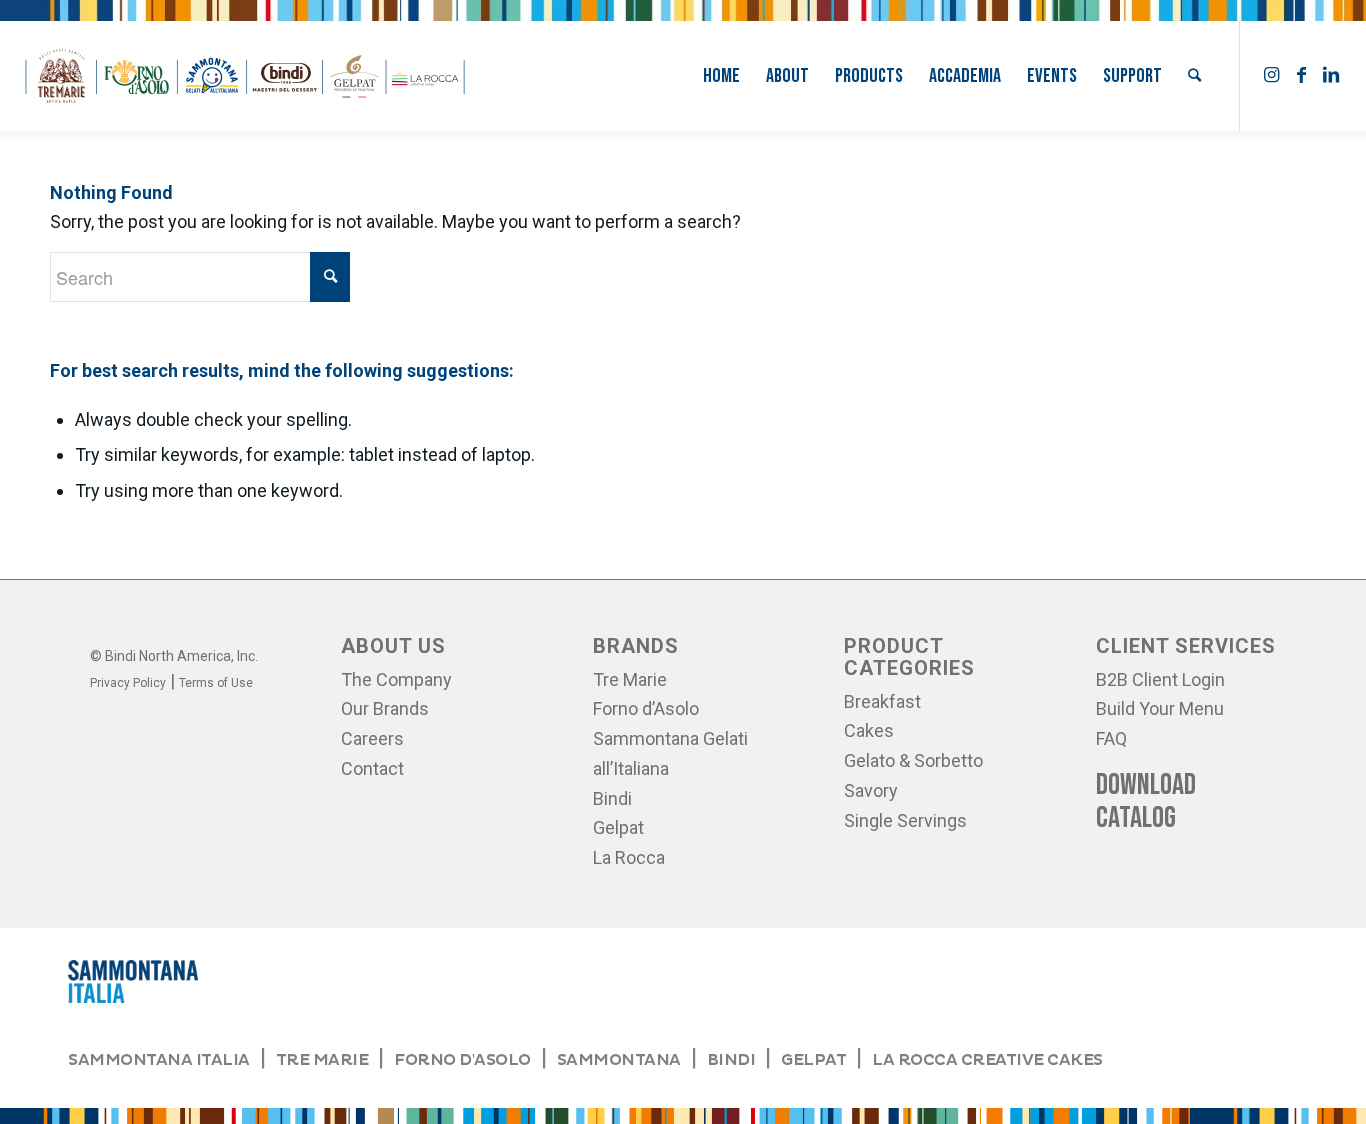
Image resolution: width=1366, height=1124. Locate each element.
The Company (396, 679)
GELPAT (813, 1060)
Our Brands (385, 708)
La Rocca (629, 857)
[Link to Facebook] (1301, 75)
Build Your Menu (1160, 708)
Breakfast (882, 701)
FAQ (1111, 738)
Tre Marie (630, 679)
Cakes (869, 730)
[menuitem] (721, 76)
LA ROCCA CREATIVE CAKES (987, 1060)
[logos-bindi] (245, 76)
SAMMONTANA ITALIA (159, 1060)
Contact (372, 768)
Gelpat (618, 827)
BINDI (731, 1060)
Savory (871, 790)
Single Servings (905, 820)
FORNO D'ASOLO (462, 1060)
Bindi (612, 798)
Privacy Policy (128, 683)
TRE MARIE (322, 1060)
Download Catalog (1146, 801)
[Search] (1194, 76)
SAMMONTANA (619, 1060)
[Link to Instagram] (1271, 75)
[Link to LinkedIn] (1331, 75)
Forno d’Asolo (646, 708)
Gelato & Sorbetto (913, 760)
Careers (372, 738)
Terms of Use (216, 683)
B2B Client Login (1160, 679)
